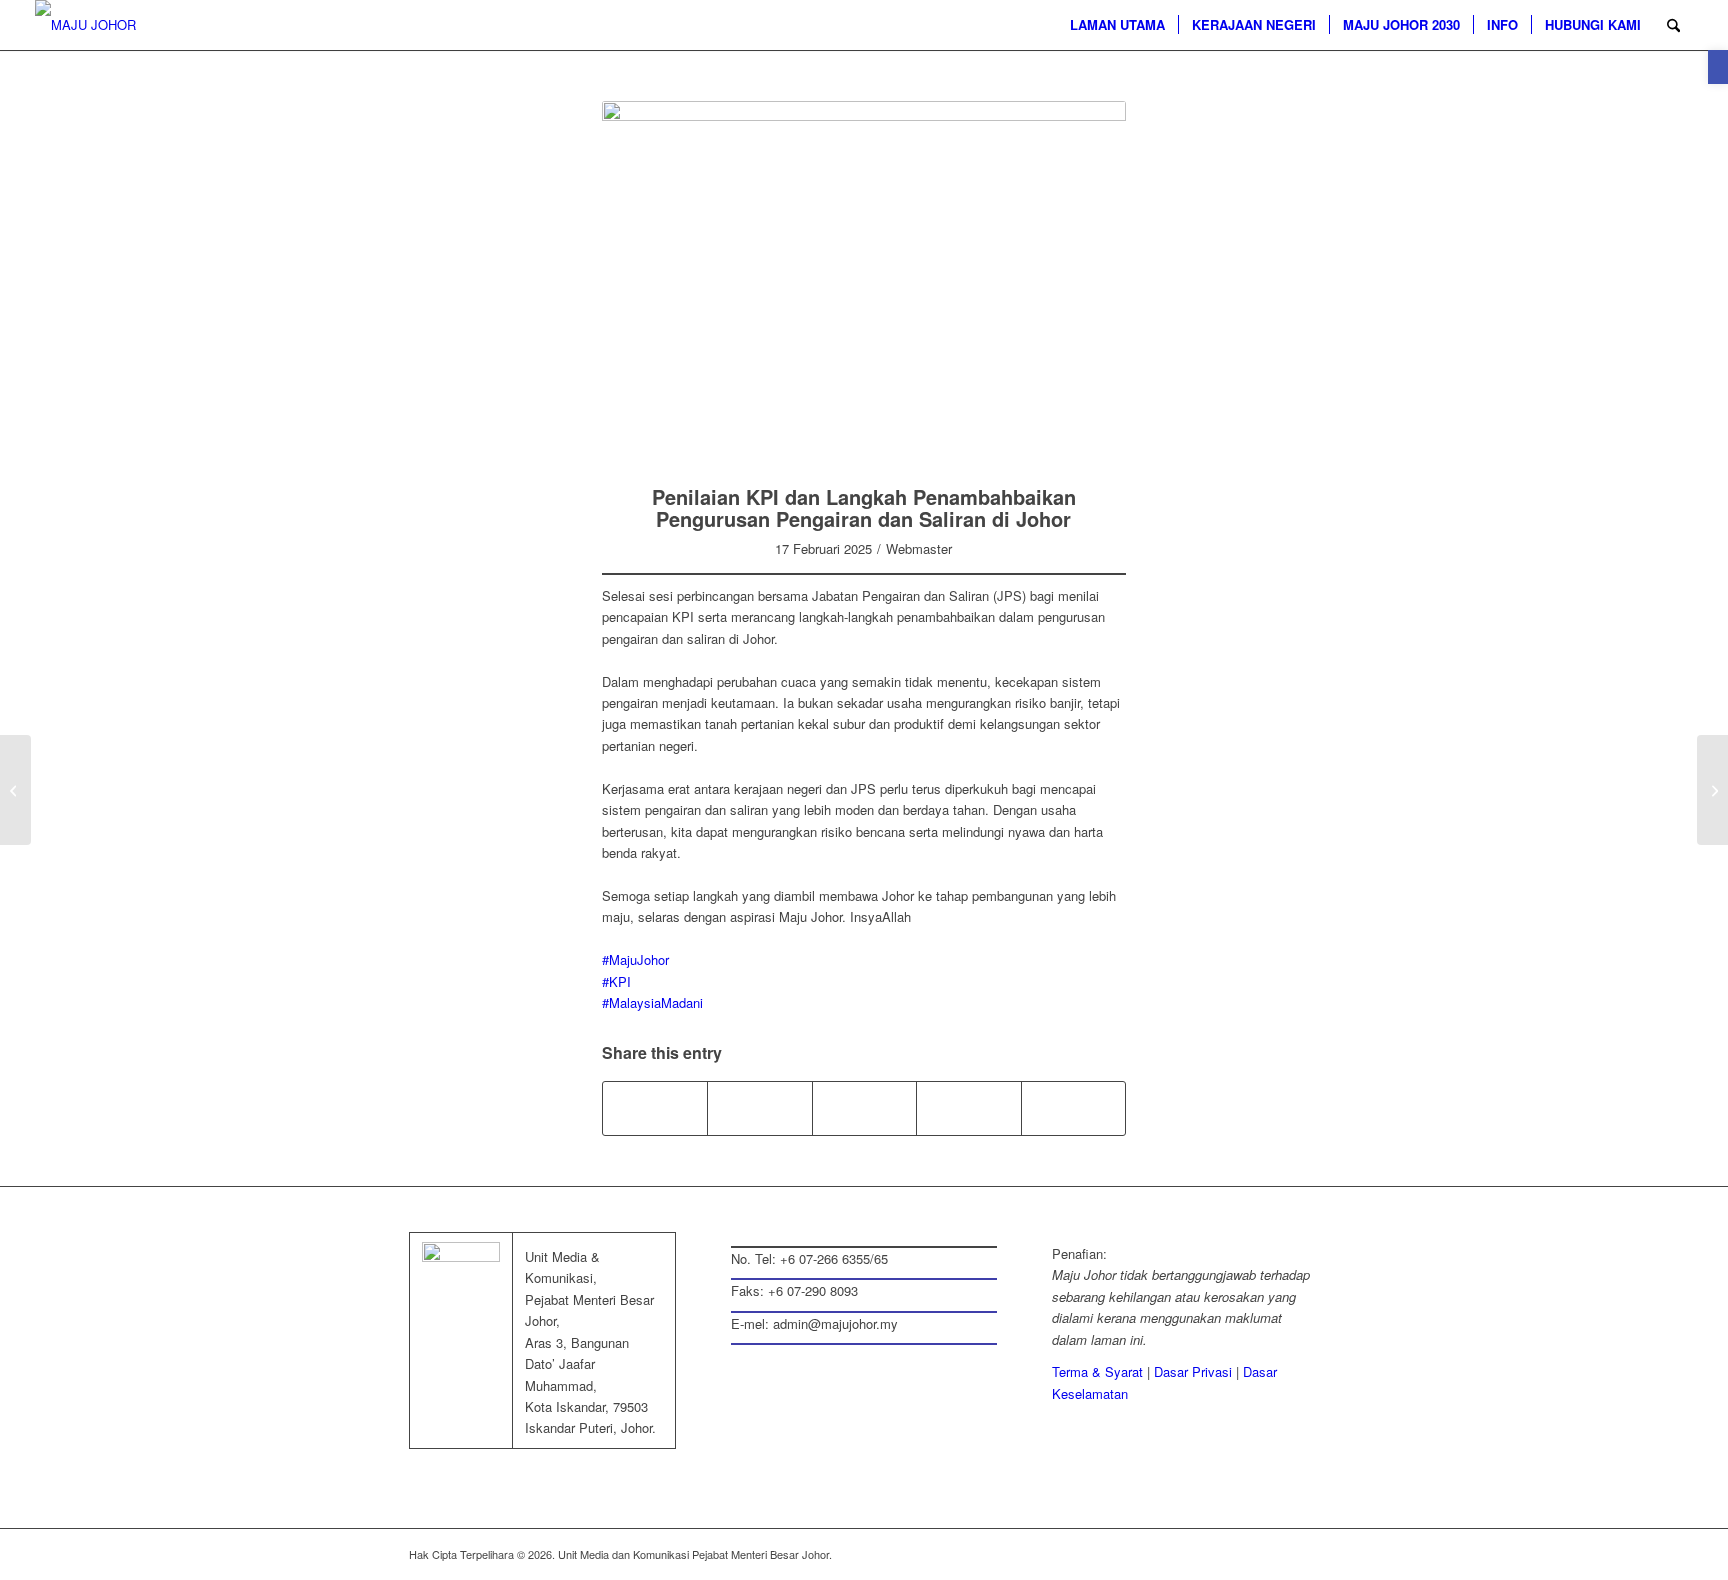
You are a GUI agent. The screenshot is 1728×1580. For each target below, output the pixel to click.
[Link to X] (1214, 1554)
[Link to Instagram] (968, 1108)
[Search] (1673, 25)
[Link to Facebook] (1184, 1554)
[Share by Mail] (864, 1108)
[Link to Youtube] (1304, 1554)
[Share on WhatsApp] (759, 1108)
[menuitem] (1117, 25)
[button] (1718, 67)
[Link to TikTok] (1073, 1108)
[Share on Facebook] (655, 1108)
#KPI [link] (616, 981)
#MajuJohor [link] (635, 959)
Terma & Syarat (1097, 1371)
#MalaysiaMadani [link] (652, 1002)
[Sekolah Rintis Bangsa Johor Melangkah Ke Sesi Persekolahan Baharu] (15, 790)
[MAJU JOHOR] (85, 25)
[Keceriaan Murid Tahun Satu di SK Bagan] (1712, 790)
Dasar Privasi (1193, 1371)
